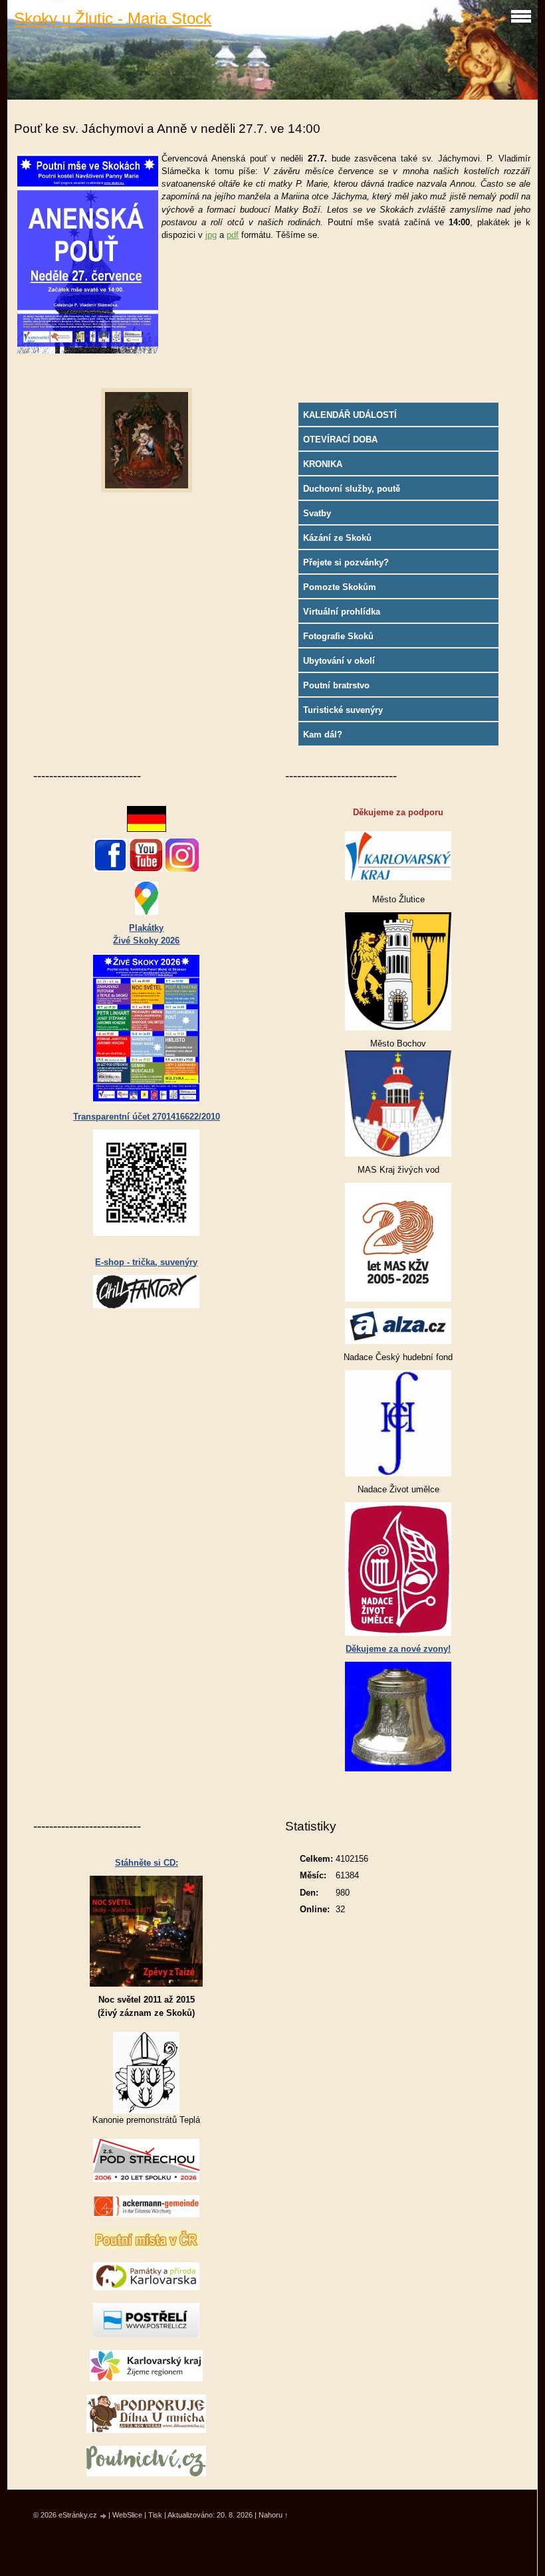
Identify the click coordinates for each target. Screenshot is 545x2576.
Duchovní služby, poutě (352, 489)
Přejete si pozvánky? (346, 562)
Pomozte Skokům (340, 587)
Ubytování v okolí (339, 661)
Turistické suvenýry (343, 710)
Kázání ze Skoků (337, 538)
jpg (211, 235)
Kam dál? (323, 735)
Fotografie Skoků (338, 636)
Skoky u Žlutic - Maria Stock (113, 18)
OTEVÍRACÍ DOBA (340, 440)
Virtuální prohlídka (342, 612)
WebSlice (127, 2515)
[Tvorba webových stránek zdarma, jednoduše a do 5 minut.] (104, 2516)
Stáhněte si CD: (147, 1863)
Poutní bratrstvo (336, 685)
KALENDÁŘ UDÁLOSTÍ (350, 415)
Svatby (317, 513)
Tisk (155, 2515)
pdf (233, 235)
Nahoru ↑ (273, 2515)
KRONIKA (323, 464)
